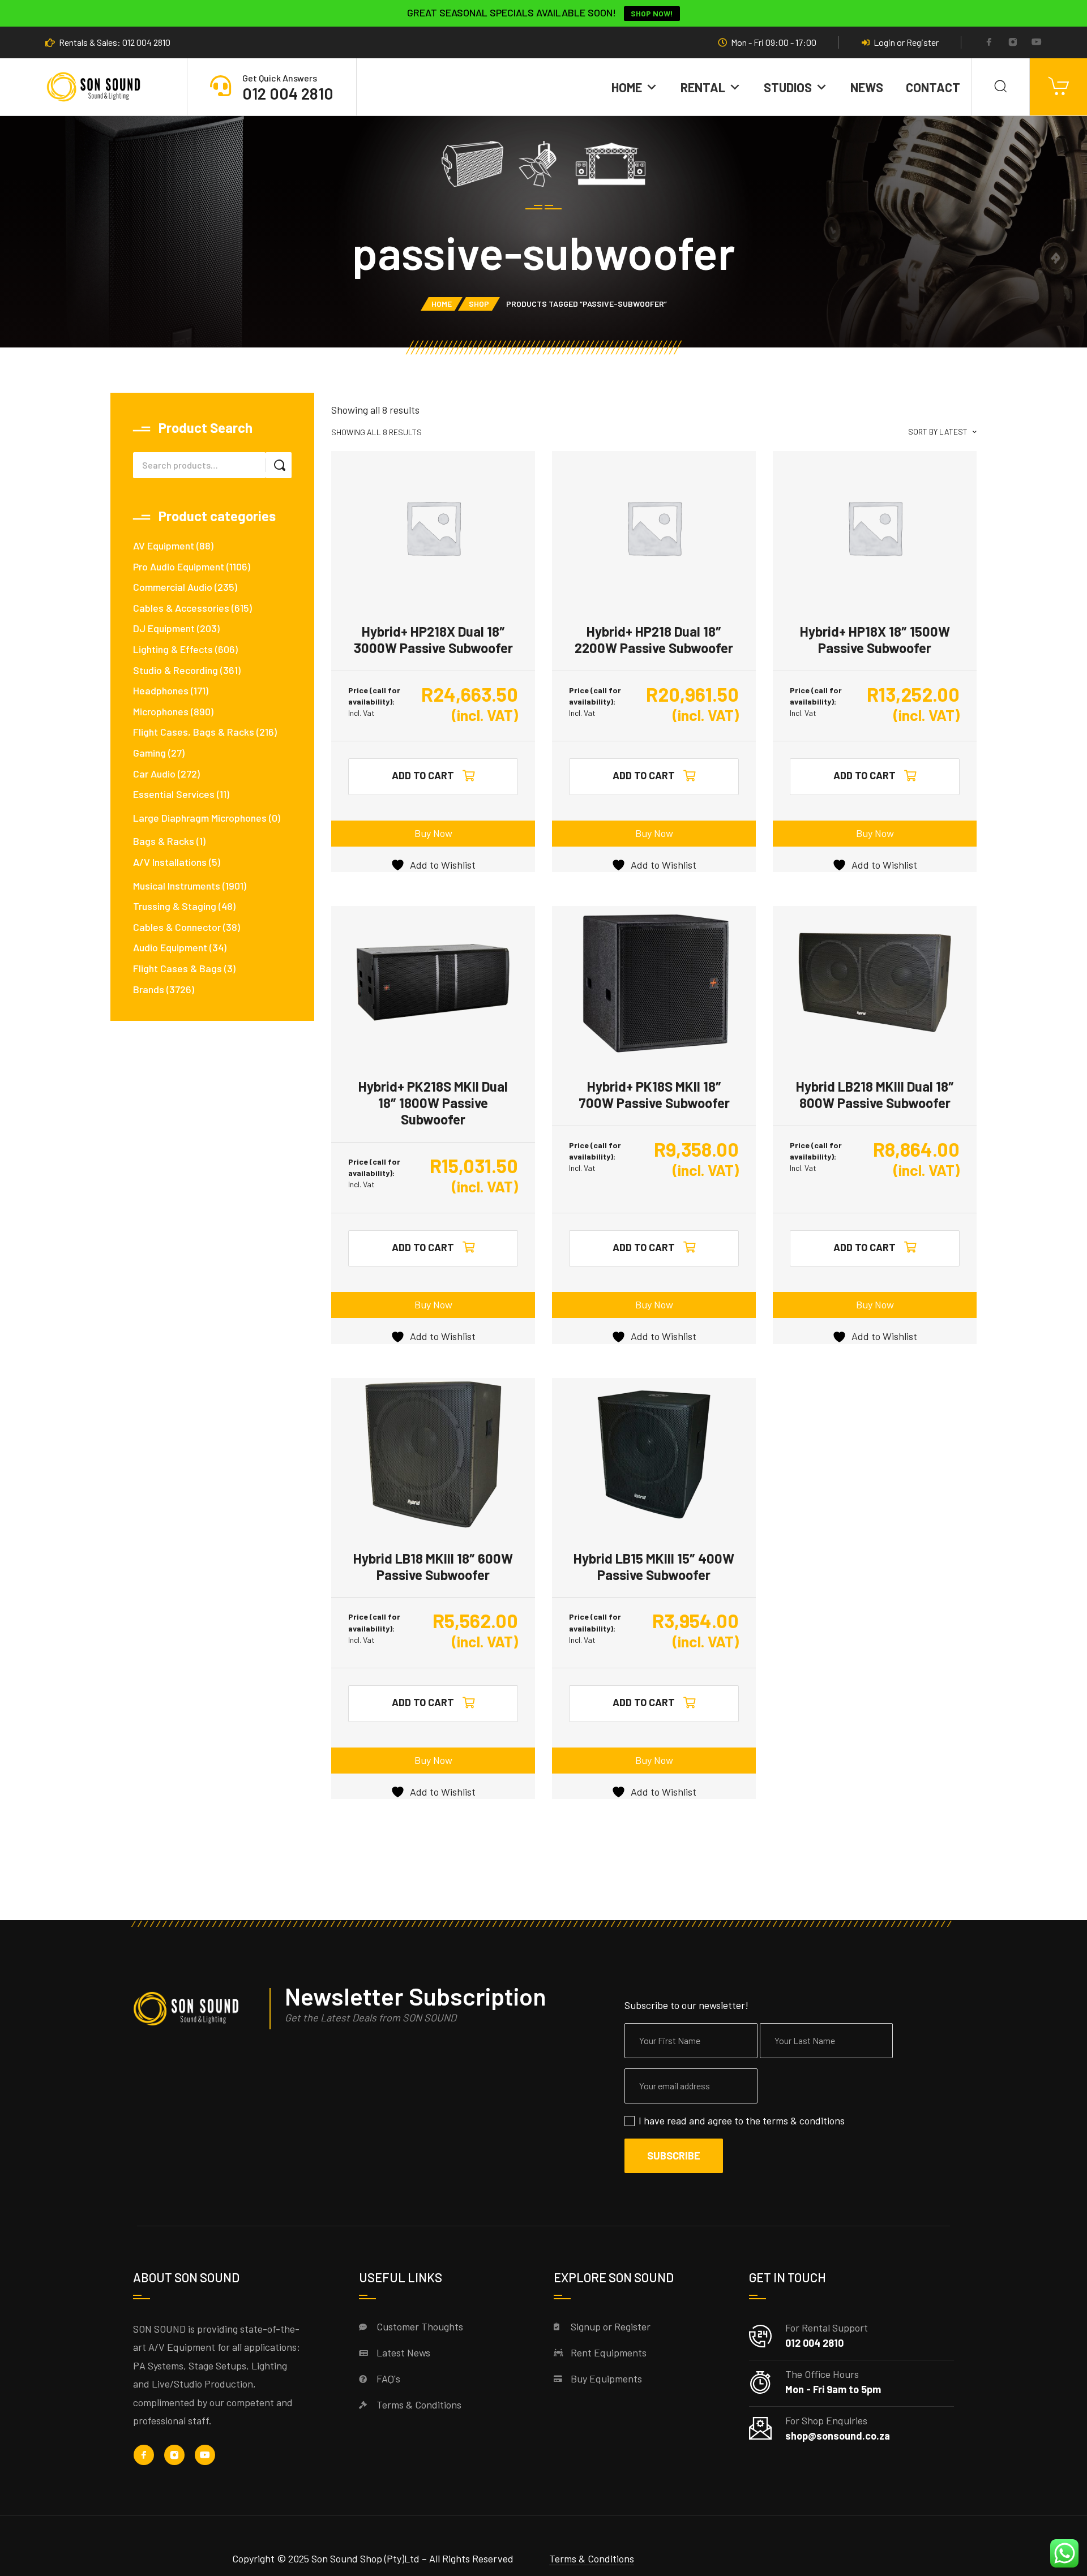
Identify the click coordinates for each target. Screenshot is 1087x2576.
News (867, 87)
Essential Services (174, 794)
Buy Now (433, 833)
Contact (933, 87)
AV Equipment (164, 546)
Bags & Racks (164, 841)
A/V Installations (170, 862)
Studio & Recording (176, 670)
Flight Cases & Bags (177, 968)
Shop (479, 304)
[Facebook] (989, 43)
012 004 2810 (288, 93)
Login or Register (906, 42)
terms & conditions (804, 2120)
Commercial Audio (173, 587)
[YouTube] (1037, 43)
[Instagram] (1013, 43)
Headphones (161, 690)
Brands (149, 989)
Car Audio (154, 774)
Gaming (149, 753)
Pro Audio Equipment (179, 566)
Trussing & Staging (175, 906)
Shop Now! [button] (652, 13)
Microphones (161, 711)
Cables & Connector (177, 927)
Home (627, 87)
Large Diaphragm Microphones (200, 818)
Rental (703, 87)
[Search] (1001, 87)
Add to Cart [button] (423, 775)
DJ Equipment (164, 628)
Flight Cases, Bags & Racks (194, 732)
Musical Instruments (177, 886)
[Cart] (1058, 87)
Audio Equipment (170, 947)
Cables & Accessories (181, 608)
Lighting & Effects (173, 649)
